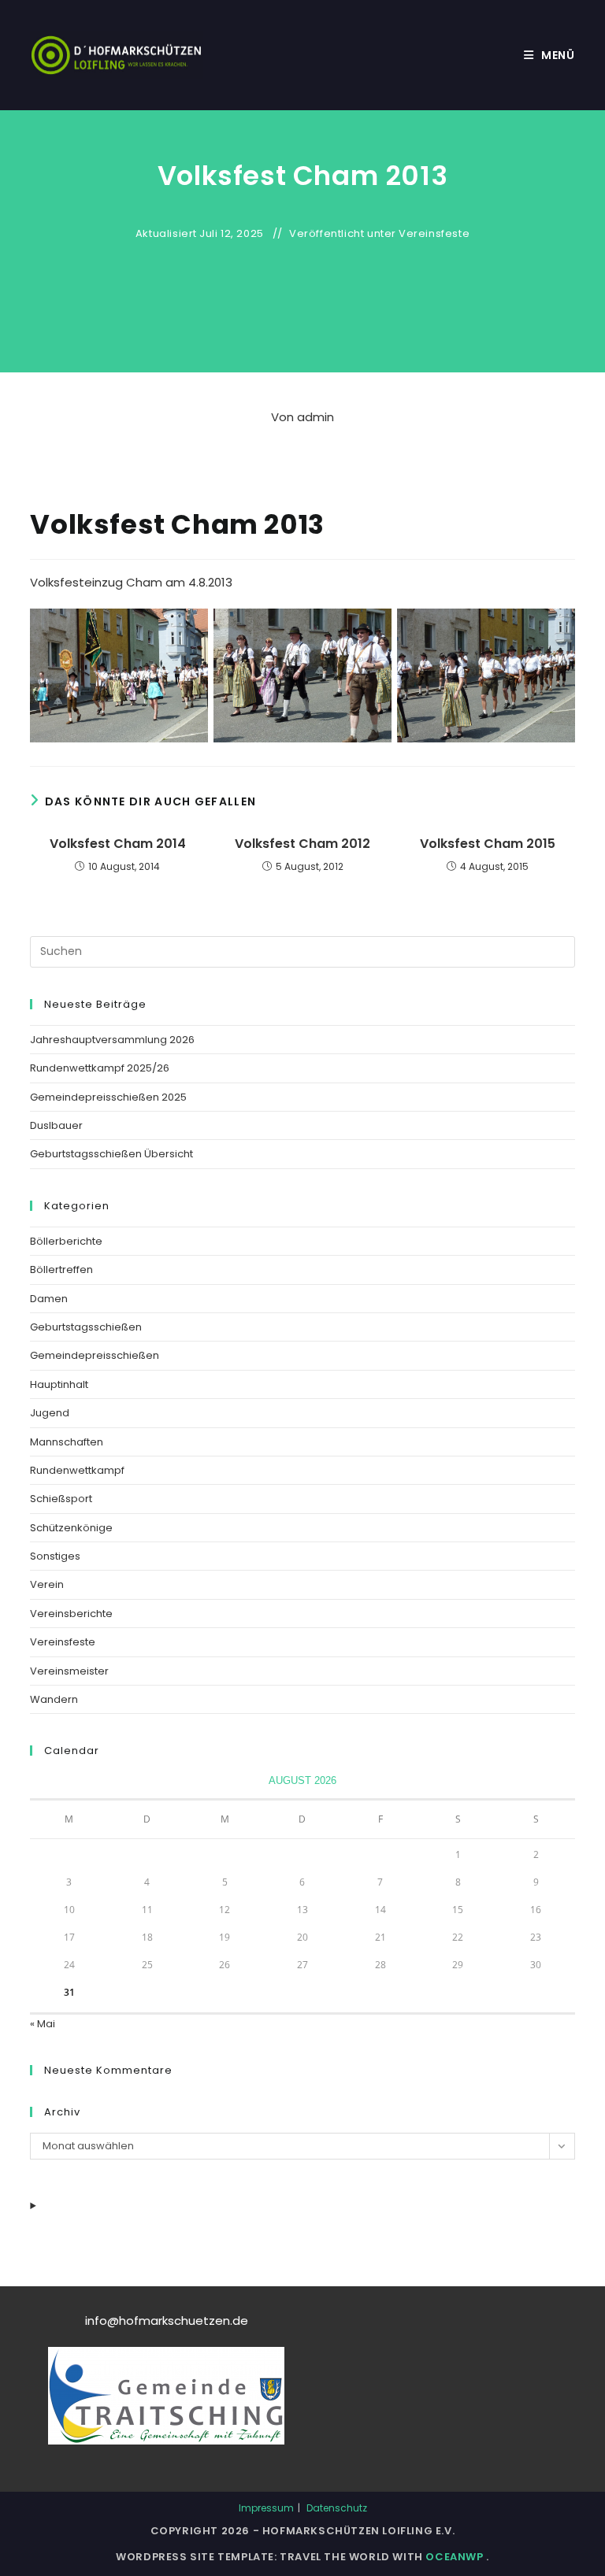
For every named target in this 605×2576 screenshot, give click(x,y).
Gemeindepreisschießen (95, 1355)
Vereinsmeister (69, 1671)
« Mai (43, 2024)
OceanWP (456, 2557)
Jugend (50, 1413)
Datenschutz (337, 2508)
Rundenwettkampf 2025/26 (100, 1068)
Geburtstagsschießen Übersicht (111, 1154)
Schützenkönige (71, 1528)
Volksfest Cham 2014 (118, 844)
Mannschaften (67, 1442)
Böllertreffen (61, 1269)
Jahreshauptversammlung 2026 (112, 1040)
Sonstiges (55, 1556)
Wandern (54, 1699)
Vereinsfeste (434, 234)
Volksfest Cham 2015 (488, 844)
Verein (47, 1584)
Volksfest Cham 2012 (302, 844)
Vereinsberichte (71, 1614)
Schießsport (61, 1499)
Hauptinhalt (59, 1384)
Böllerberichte (66, 1241)
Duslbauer (56, 1125)
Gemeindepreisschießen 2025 (108, 1097)
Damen (49, 1299)
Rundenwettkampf (77, 1470)
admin (315, 417)
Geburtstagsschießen (86, 1327)
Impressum (266, 2508)
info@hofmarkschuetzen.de (167, 2321)
